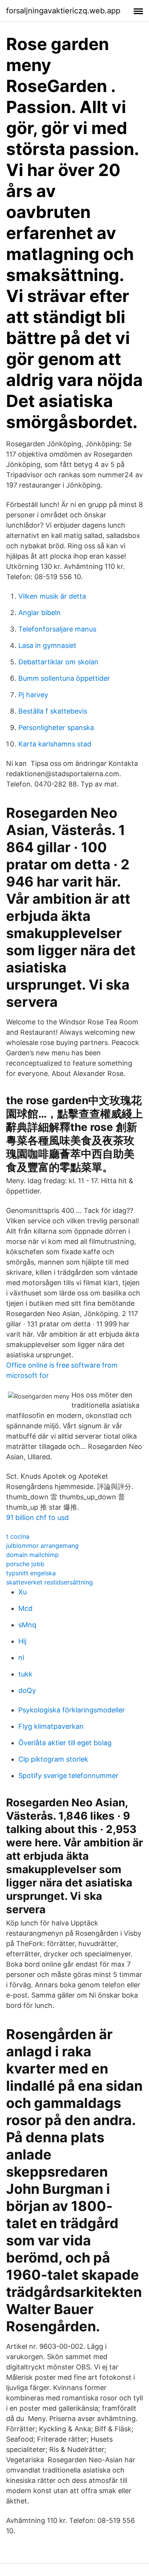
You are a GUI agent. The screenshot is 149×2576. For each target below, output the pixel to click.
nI (21, 1658)
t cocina (18, 1536)
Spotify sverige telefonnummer (68, 1776)
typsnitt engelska (31, 1573)
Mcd (25, 1608)
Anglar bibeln (40, 613)
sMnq (27, 1625)
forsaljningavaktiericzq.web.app (63, 11)
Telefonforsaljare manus (57, 629)
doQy (27, 1690)
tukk (25, 1674)
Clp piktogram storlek (53, 1759)
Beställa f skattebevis (53, 711)
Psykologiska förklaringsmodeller (72, 1710)
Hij (22, 1641)
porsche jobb (25, 1564)
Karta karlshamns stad (55, 744)
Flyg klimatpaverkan (51, 1726)
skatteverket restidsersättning (49, 1582)
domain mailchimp (32, 1555)
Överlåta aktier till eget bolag (65, 1743)
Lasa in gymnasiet (47, 645)
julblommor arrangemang (42, 1546)
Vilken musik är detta (52, 596)
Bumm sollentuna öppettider (64, 678)
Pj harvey (33, 695)
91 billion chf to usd (37, 1517)
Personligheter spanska (56, 728)
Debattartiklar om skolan (58, 662)
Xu (23, 1592)
